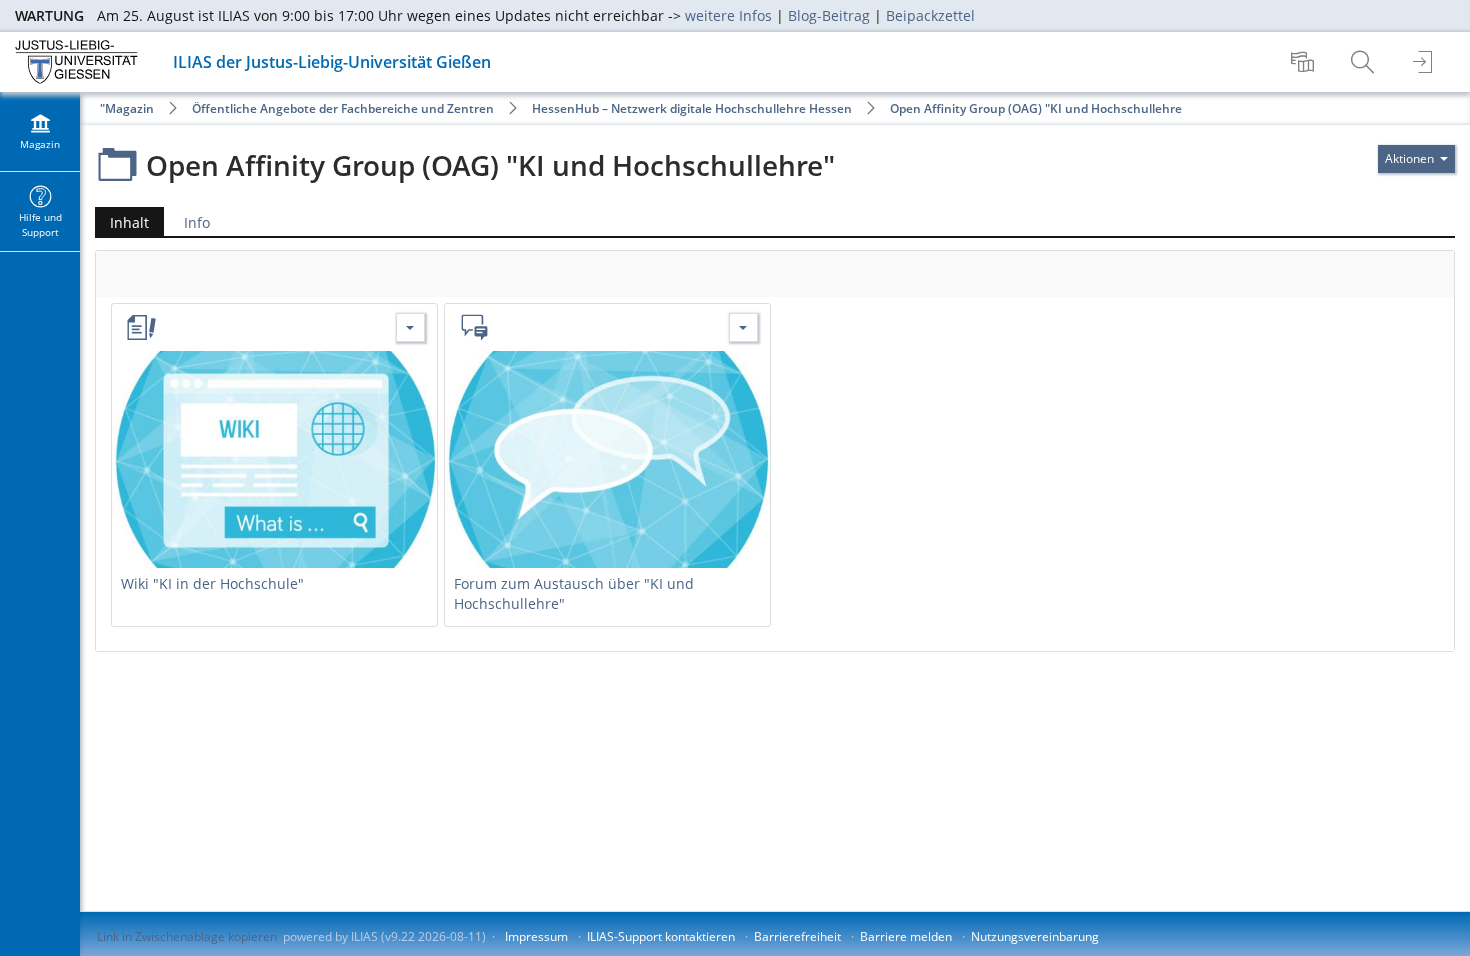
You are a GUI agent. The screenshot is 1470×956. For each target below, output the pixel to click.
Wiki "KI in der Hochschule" (212, 583)
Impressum (536, 936)
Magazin (129, 108)
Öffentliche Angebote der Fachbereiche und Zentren (343, 108)
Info (197, 222)
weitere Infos (728, 15)
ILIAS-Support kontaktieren (661, 936)
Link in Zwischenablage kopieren (187, 936)
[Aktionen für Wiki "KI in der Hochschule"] (410, 327)
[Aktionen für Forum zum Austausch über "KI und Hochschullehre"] (743, 327)
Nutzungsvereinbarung (1035, 936)
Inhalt (122, 224)
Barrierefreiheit (797, 936)
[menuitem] (1305, 62)
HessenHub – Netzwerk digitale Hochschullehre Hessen (692, 108)
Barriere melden (906, 936)
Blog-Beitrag (829, 15)
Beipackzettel (930, 15)
